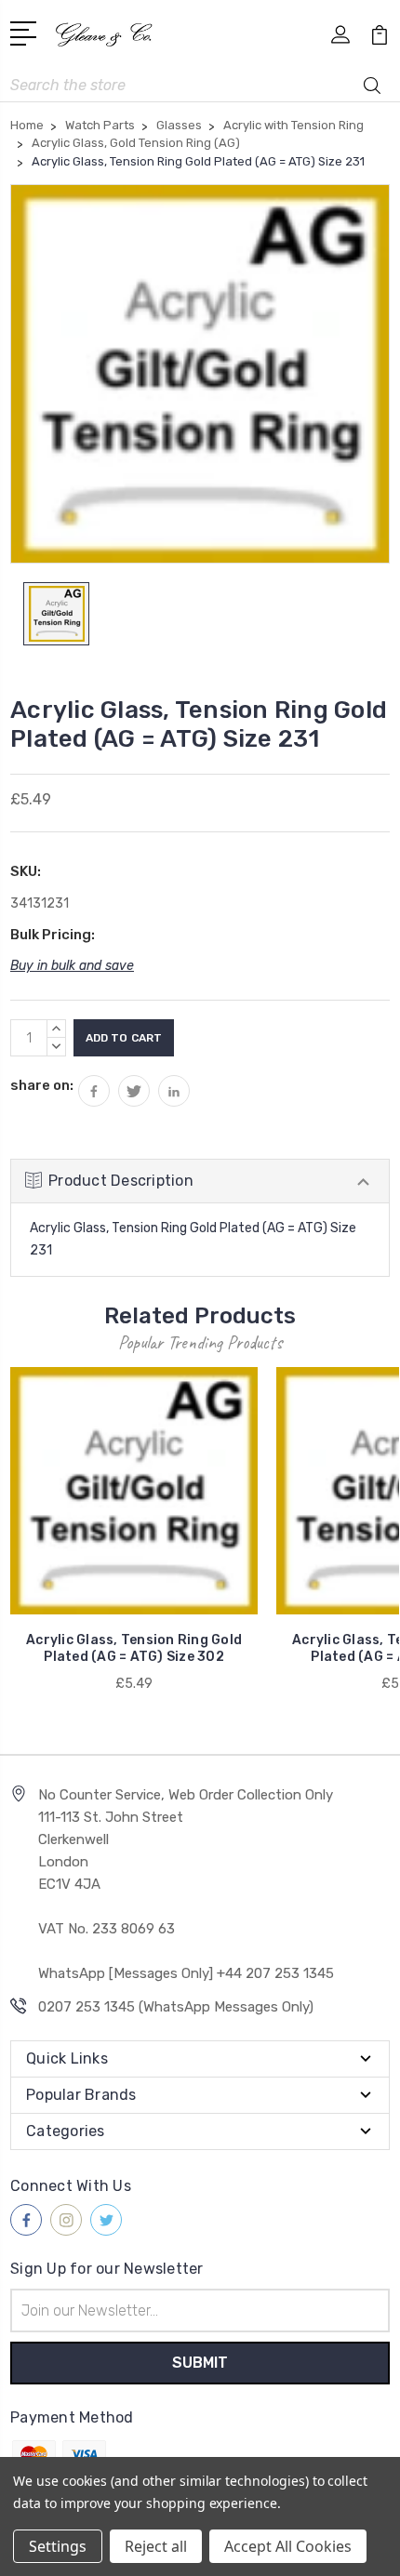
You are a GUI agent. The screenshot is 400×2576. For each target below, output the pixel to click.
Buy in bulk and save (72, 966)
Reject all (156, 2546)
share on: (42, 1085)
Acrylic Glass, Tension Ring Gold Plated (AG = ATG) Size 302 (134, 1648)
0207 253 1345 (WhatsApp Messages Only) (176, 2007)
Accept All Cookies (288, 2546)
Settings (58, 2546)
